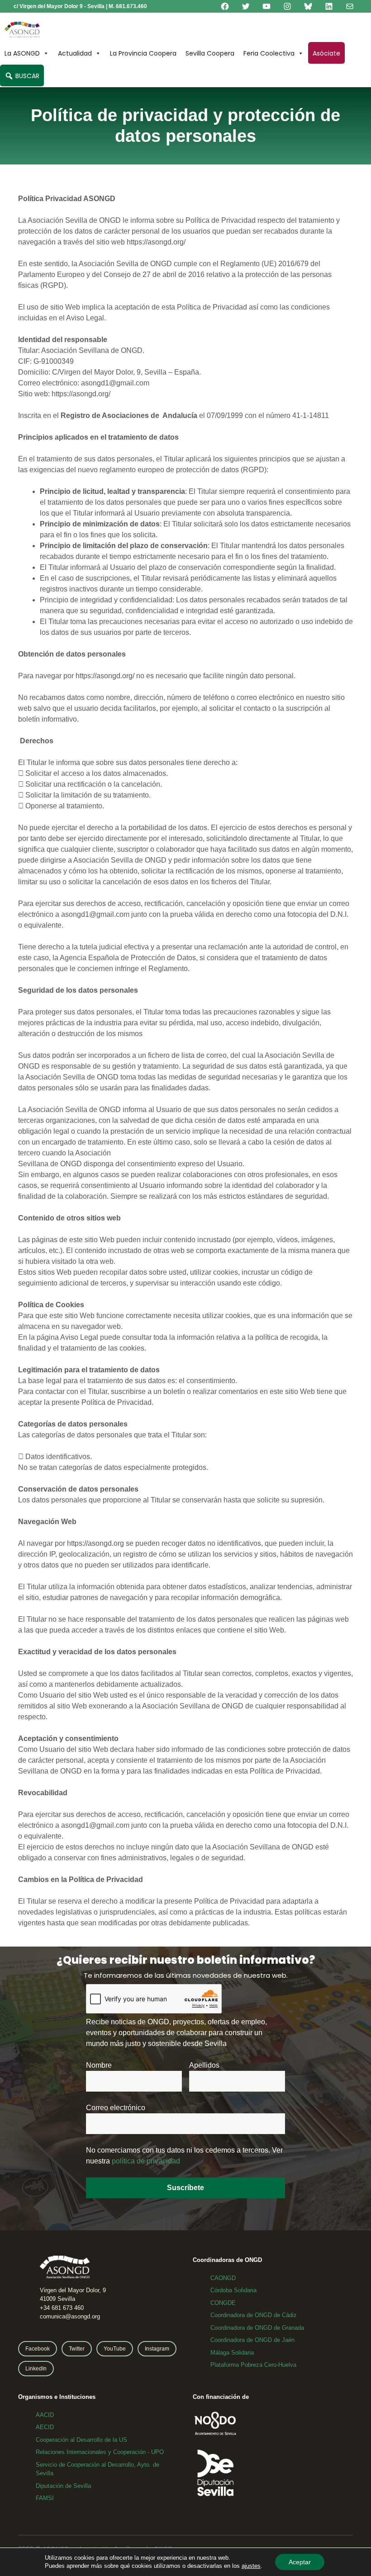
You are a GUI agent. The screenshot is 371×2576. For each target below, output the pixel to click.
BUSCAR (26, 76)
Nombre (99, 2065)
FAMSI (45, 2498)
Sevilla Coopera (210, 53)
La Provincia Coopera (143, 53)
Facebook (38, 2349)
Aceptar (300, 2562)
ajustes (251, 2566)
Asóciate (326, 53)
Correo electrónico (116, 2108)
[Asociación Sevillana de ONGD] (22, 30)
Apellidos (204, 2065)
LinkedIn (36, 2369)
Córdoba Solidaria (233, 2290)
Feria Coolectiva (269, 53)
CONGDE (223, 2303)
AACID (45, 2415)
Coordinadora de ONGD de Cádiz (254, 2315)
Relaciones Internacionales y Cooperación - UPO (100, 2452)
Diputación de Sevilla (63, 2486)
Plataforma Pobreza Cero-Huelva (253, 2365)
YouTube (115, 2349)
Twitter (77, 2349)
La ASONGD (22, 53)
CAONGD (223, 2278)
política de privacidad (146, 2161)
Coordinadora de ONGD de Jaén (252, 2340)
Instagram (157, 2349)
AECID (45, 2427)
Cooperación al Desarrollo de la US (81, 2440)
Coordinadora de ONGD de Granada (257, 2328)
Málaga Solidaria (232, 2353)
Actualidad (75, 53)
